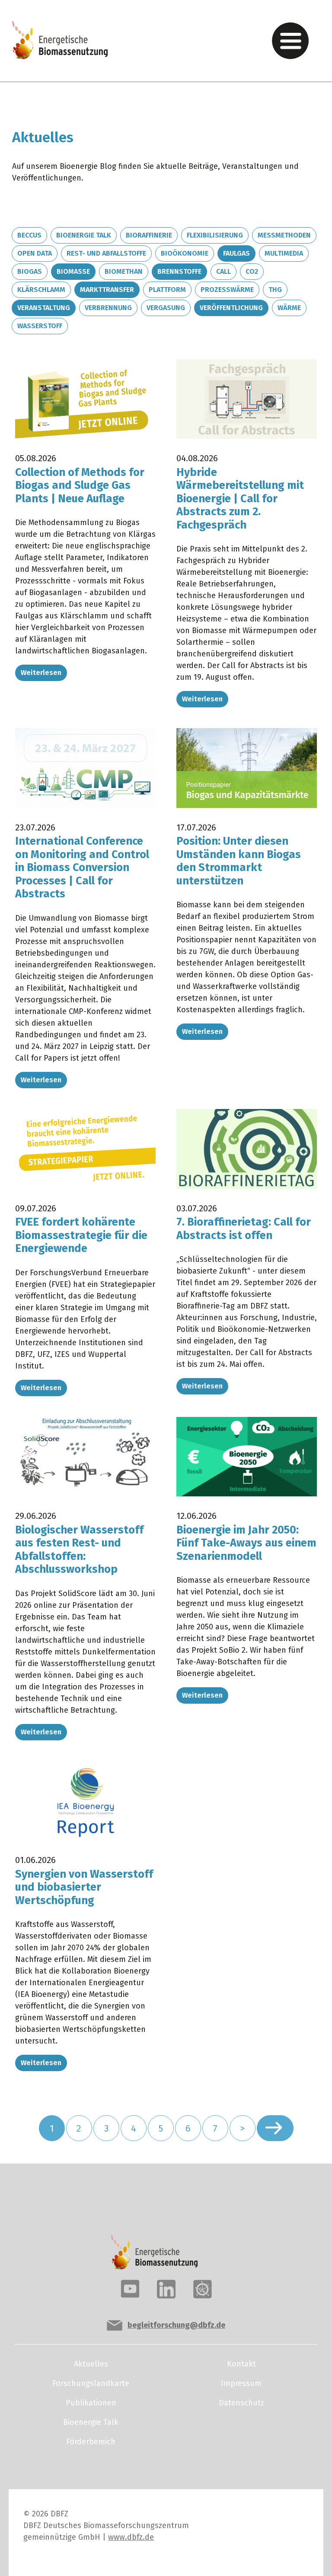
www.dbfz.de (131, 2537)
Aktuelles (91, 2364)
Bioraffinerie (149, 235)
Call (223, 271)
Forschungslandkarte (91, 2383)
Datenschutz (241, 2403)
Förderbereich (91, 2442)
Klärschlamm (41, 290)
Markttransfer (107, 290)
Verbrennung (108, 308)
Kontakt (241, 2364)
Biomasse (73, 271)
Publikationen (91, 2403)
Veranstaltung (44, 308)
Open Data (35, 253)
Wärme (289, 308)
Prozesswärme (227, 290)
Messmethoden (284, 235)
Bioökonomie (185, 253)
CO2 (252, 271)
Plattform (167, 290)
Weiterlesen (41, 673)
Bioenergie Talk (84, 235)
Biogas (30, 271)
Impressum (241, 2383)
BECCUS (29, 235)
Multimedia (284, 253)
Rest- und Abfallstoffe (106, 253)
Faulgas (236, 253)
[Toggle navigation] (290, 41)
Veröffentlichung (231, 308)
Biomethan (124, 271)
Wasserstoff (40, 326)
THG (275, 290)
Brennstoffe (179, 271)
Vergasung (166, 308)
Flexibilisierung (215, 235)
